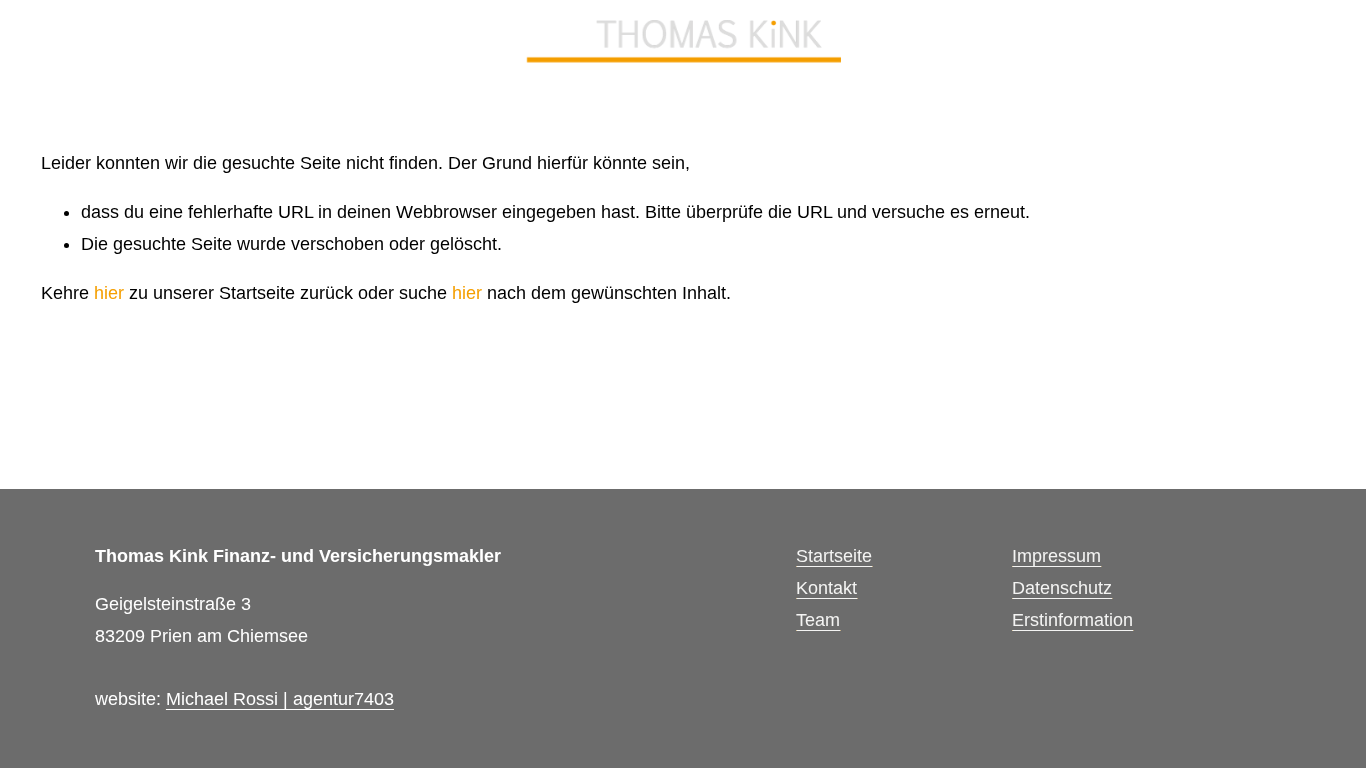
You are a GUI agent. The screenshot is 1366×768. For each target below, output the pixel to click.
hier (109, 293)
